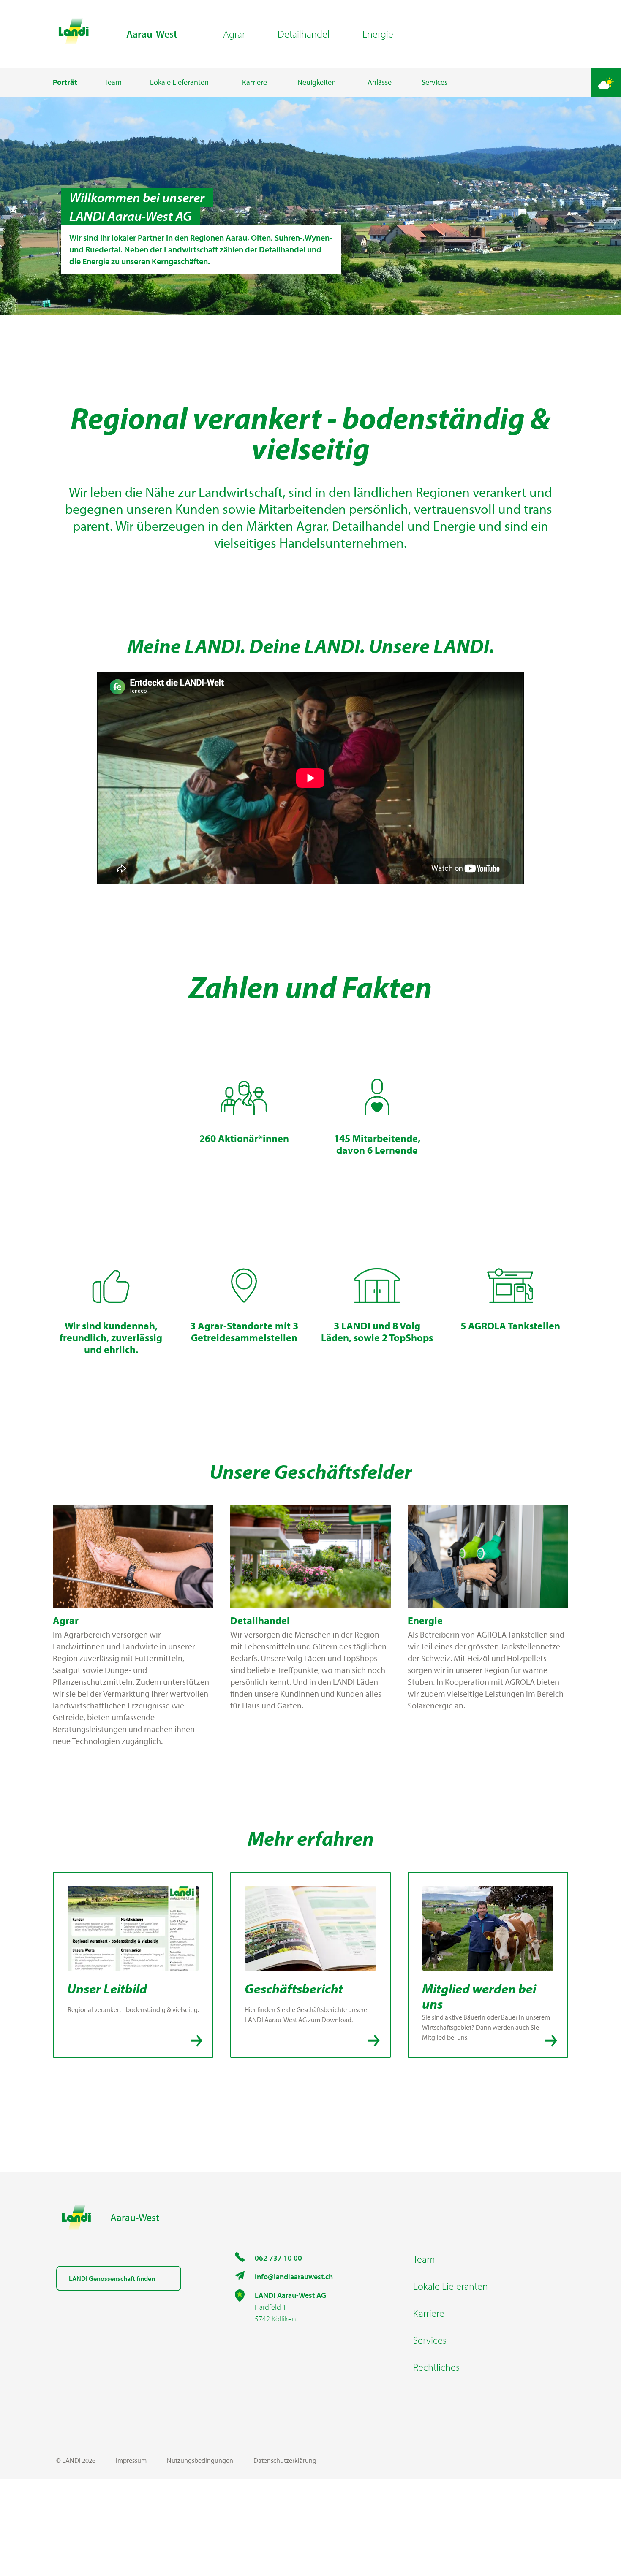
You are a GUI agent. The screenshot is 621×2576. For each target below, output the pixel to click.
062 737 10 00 (278, 2258)
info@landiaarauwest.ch (294, 2276)
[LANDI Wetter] (606, 82)
